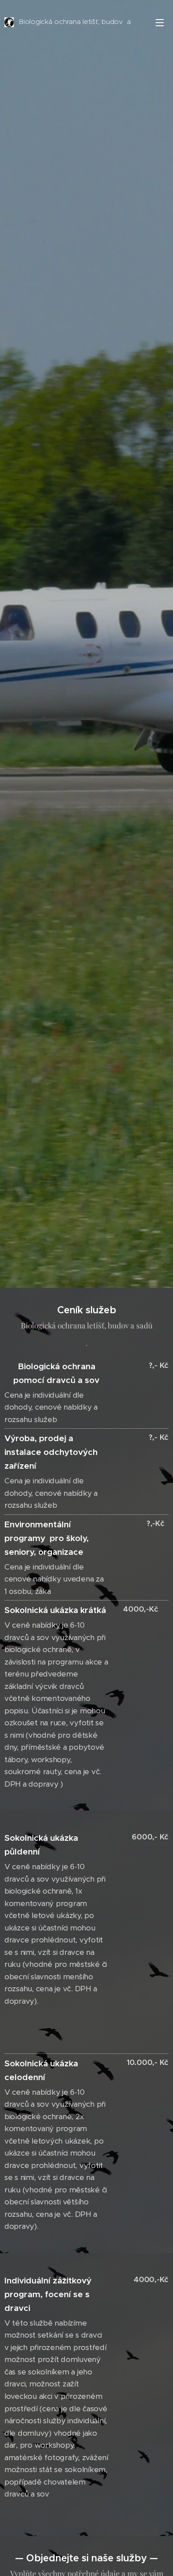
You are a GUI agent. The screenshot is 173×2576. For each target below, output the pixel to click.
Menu (160, 22)
